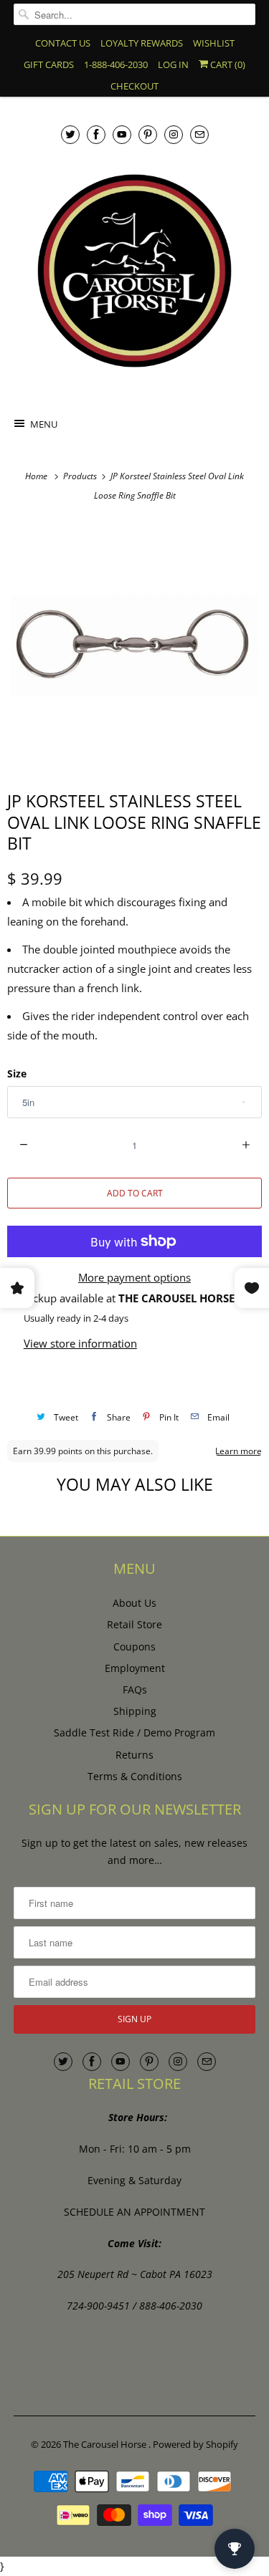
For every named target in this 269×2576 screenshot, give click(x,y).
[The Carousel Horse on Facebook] (96, 134)
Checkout (134, 86)
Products (81, 476)
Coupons (134, 1647)
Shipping (135, 1711)
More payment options (134, 1277)
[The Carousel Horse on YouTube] (122, 134)
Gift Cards (49, 64)
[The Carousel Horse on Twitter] (70, 134)
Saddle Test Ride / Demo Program (134, 1732)
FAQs (135, 1690)
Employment (135, 1668)
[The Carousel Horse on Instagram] (174, 134)
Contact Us (63, 43)
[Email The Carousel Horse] (199, 134)
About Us (134, 1603)
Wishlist (214, 43)
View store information (80, 1343)
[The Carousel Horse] (134, 271)
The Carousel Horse (106, 2444)
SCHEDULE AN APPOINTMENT (134, 2212)
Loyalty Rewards (142, 43)
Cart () (227, 64)
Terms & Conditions (135, 1776)
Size (17, 1073)
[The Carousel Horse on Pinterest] (148, 134)
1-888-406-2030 (116, 64)
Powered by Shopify (195, 2444)
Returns (134, 1755)
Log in (173, 64)
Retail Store (134, 1624)
